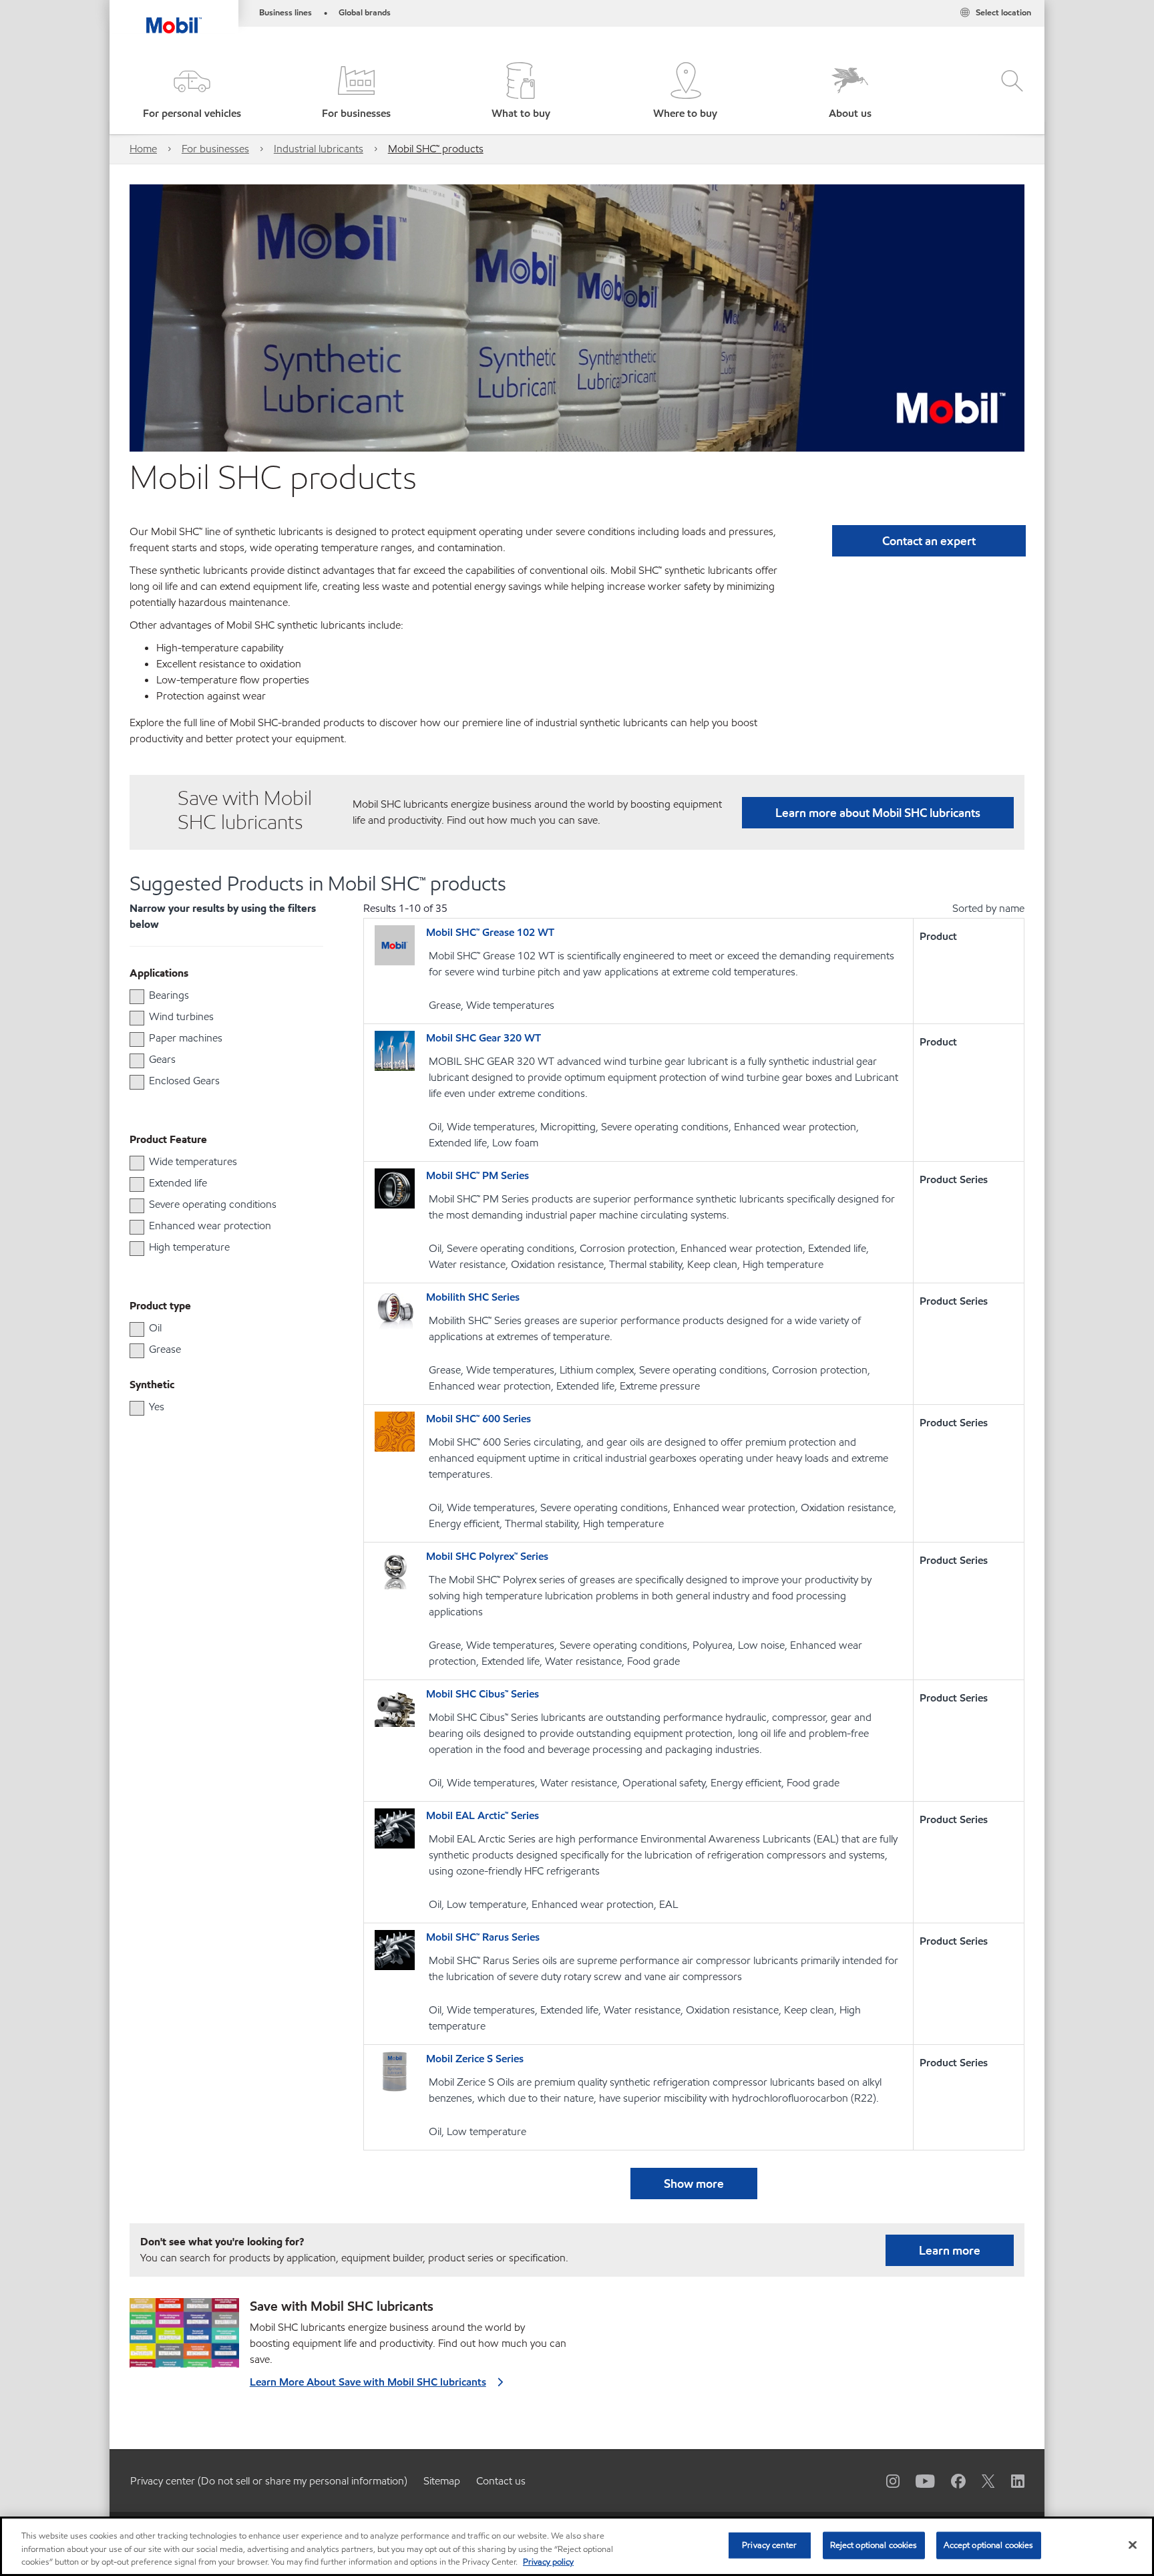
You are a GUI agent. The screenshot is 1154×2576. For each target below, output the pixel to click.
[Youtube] (917, 2480)
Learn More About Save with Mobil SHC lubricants (368, 2382)
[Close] (1133, 2545)
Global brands (365, 13)
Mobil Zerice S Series (475, 2059)
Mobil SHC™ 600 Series (478, 1419)
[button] (192, 92)
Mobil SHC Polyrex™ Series (487, 1556)
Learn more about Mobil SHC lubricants (878, 813)
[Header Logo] (174, 17)
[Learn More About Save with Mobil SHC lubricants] (184, 2338)
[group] (220, 995)
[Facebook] (950, 2480)
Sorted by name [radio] (988, 908)
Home (143, 149)
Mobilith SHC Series (473, 1297)
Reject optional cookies (874, 2545)
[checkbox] (137, 997)
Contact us (501, 2481)
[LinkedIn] (1010, 2480)
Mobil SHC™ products (436, 149)
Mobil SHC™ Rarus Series (483, 1937)
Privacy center (769, 2545)
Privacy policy (548, 2562)
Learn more (950, 2250)
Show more (694, 2184)
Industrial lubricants (319, 149)
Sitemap (442, 2481)
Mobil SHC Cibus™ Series (483, 1694)
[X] (980, 2480)
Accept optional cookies (989, 2545)
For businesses (215, 149)
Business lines (285, 13)
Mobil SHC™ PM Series (477, 1175)
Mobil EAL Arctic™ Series (483, 1815)
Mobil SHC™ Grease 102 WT (490, 932)
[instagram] (885, 2480)
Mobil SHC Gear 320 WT (484, 1038)
